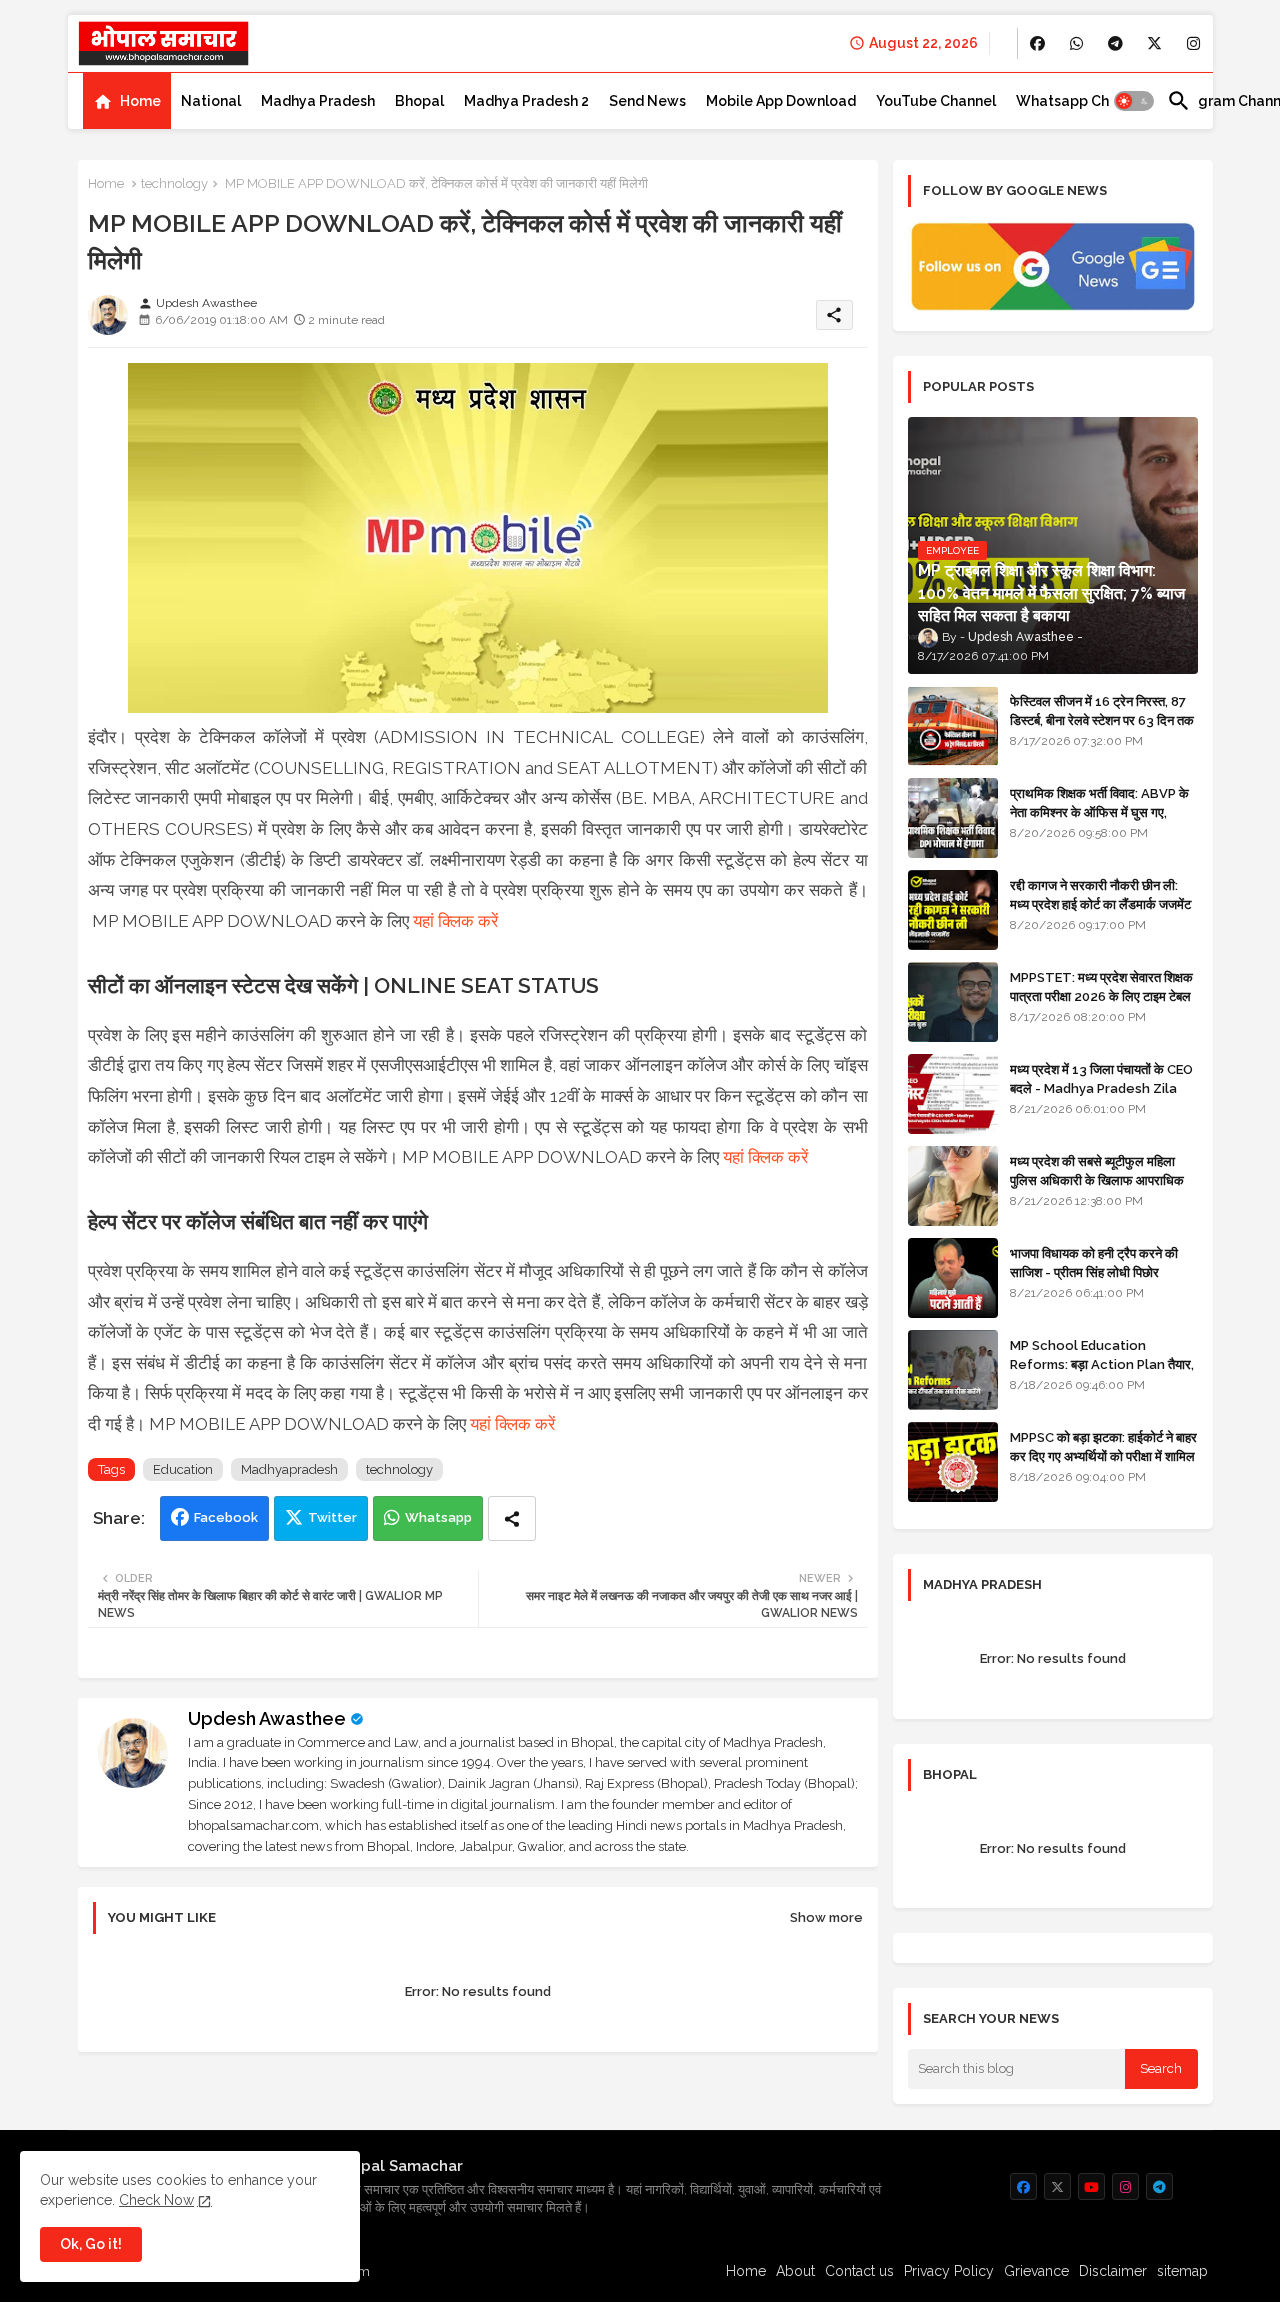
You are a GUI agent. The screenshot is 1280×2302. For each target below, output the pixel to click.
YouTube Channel (936, 101)
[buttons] (1037, 43)
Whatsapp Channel (1081, 101)
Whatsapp (438, 1517)
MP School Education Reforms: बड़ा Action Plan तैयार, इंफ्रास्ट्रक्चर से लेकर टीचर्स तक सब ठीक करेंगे (1102, 1373)
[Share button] (512, 1518)
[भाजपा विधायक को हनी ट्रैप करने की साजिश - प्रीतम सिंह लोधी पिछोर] (953, 1278)
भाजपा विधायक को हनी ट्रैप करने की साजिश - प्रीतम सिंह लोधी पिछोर (1094, 1262)
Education (183, 1469)
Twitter (332, 1517)
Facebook (226, 1517)
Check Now (156, 2200)
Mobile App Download (781, 101)
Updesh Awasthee (267, 1718)
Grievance (1036, 2271)
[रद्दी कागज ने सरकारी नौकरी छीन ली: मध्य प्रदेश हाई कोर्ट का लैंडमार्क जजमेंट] (953, 910)
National (211, 101)
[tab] (127, 101)
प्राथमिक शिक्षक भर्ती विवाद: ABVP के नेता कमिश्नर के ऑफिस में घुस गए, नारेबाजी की (1099, 811)
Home (140, 101)
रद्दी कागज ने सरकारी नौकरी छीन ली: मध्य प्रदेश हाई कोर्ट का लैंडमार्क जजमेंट (1100, 894)
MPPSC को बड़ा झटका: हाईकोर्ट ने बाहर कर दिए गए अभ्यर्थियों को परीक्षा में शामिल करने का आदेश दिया (1103, 1455)
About (795, 2271)
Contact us (859, 2271)
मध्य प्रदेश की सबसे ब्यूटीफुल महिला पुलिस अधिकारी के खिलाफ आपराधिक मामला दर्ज (1097, 1179)
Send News (647, 101)
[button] (1134, 101)
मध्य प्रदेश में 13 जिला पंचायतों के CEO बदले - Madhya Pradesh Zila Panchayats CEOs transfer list (1101, 1097)
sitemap (1182, 2271)
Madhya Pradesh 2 (526, 101)
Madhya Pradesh (318, 101)
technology (174, 183)
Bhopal (419, 101)
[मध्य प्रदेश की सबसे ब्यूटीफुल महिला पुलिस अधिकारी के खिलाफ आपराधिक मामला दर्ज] (953, 1186)
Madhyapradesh (289, 1469)
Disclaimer (1113, 2271)
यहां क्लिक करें (455, 921)
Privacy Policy (949, 2271)
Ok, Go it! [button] (91, 2244)
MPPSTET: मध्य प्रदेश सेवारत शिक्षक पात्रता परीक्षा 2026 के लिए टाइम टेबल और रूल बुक (1101, 995)
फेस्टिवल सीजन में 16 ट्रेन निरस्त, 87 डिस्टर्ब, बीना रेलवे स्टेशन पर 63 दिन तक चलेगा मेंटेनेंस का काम (1102, 719)
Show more (826, 1917)
